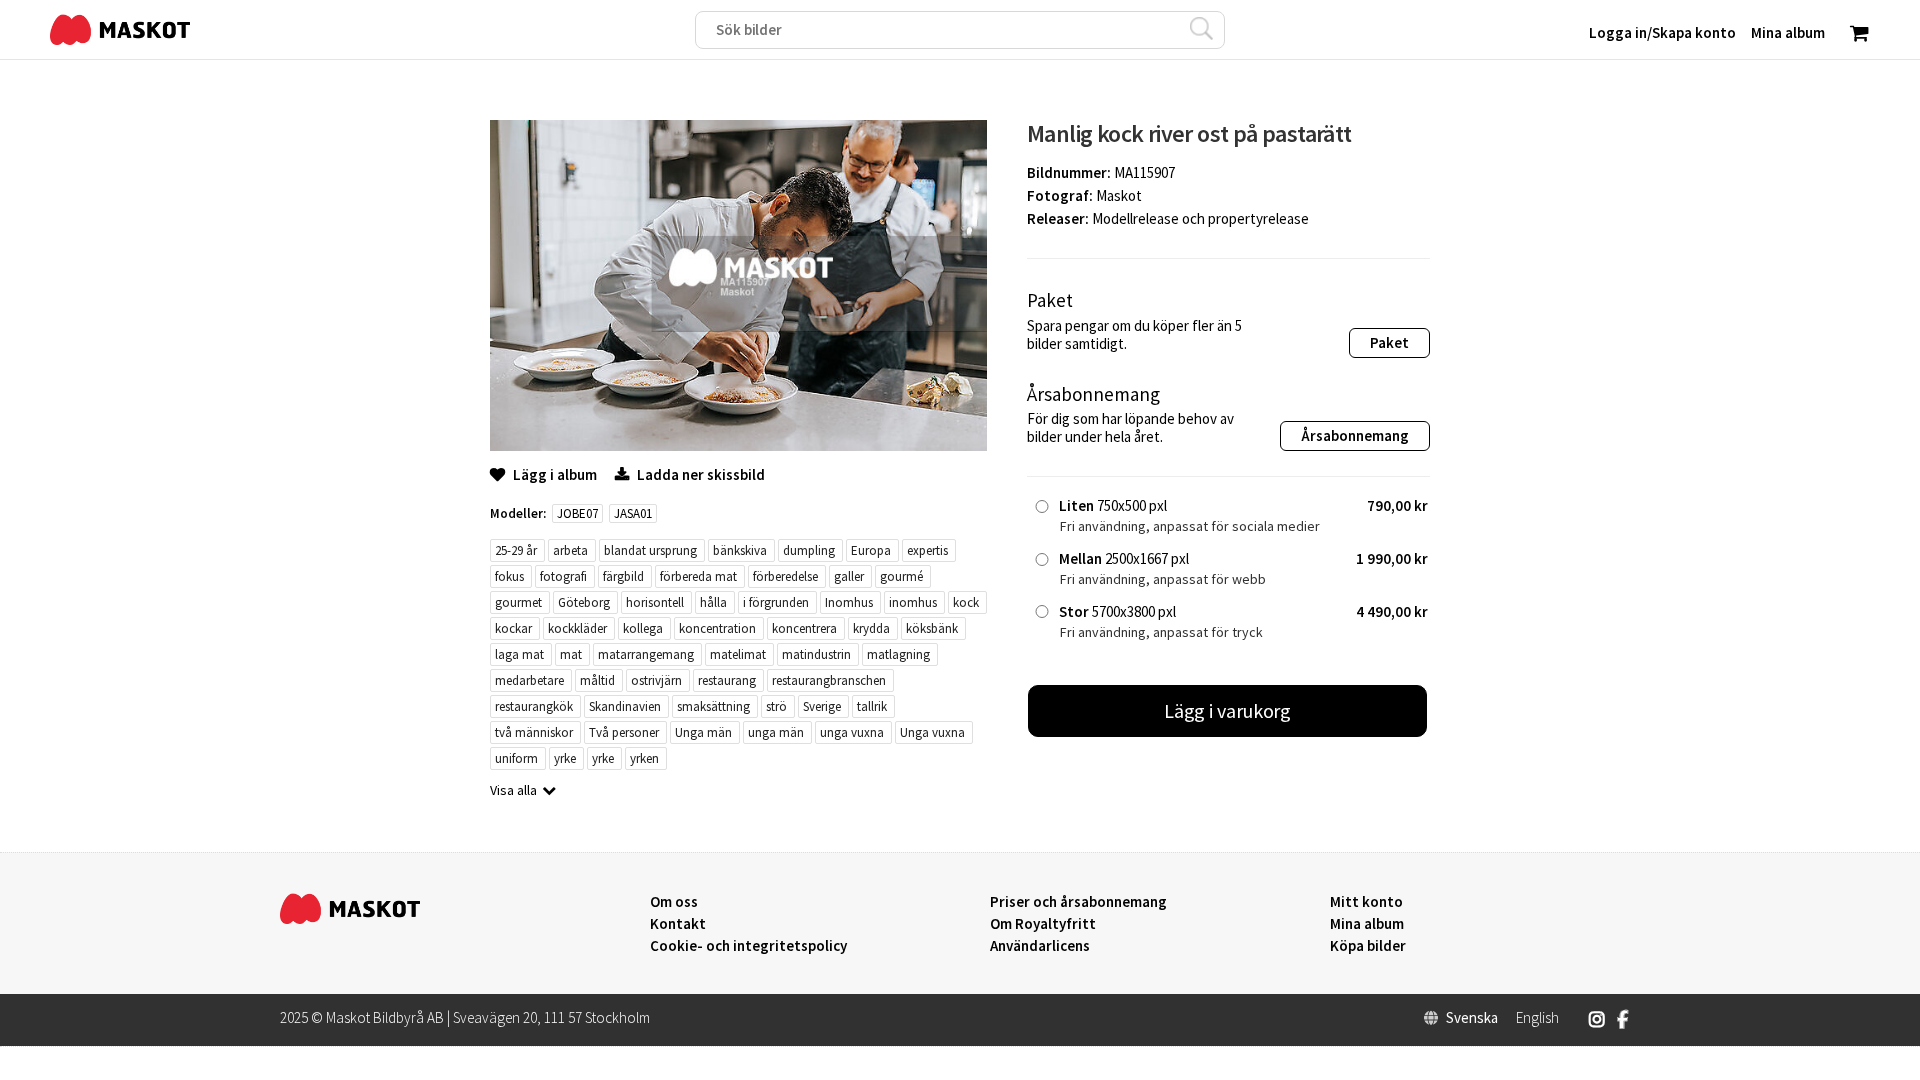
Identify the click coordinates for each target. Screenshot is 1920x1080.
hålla (713, 602)
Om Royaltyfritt (1043, 924)
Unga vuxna (932, 732)
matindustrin (816, 654)
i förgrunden (776, 602)
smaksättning (713, 706)
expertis (927, 550)
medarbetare (529, 680)
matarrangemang (646, 654)
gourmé (901, 576)
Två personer (624, 732)
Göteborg (584, 602)
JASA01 (633, 513)
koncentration (717, 628)
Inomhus (849, 602)
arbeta (570, 550)
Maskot (1119, 195)
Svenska (1472, 1018)
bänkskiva (740, 550)
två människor (534, 732)
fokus (509, 576)
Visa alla (513, 790)
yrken (644, 758)
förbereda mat (698, 576)
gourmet (518, 602)
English (1537, 1018)
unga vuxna (852, 732)
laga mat (519, 654)
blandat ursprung (650, 550)
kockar (513, 628)
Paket (1389, 342)
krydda (871, 628)
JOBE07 (577, 513)
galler (849, 576)
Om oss (674, 902)
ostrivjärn (656, 680)
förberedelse (785, 576)
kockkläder (577, 628)
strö (776, 706)
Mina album (1367, 924)
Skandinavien (625, 706)
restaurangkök (534, 706)
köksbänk (932, 628)
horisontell (655, 602)
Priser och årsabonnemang (1078, 902)
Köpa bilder (1368, 946)
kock (966, 602)
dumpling (809, 550)
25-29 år (516, 550)
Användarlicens (1040, 946)
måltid (597, 680)
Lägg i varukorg (1228, 710)
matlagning (898, 654)
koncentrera (804, 628)
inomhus (913, 602)
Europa (871, 550)
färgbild (623, 576)
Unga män (703, 732)
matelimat (738, 654)
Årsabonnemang (1355, 435)
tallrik (872, 706)
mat (571, 654)
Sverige (822, 706)
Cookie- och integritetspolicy (748, 945)
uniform (516, 758)
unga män (776, 732)
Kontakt (678, 924)
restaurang (727, 680)
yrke (565, 758)
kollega (643, 628)
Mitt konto (1366, 902)
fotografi (563, 576)
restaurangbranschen (829, 680)
